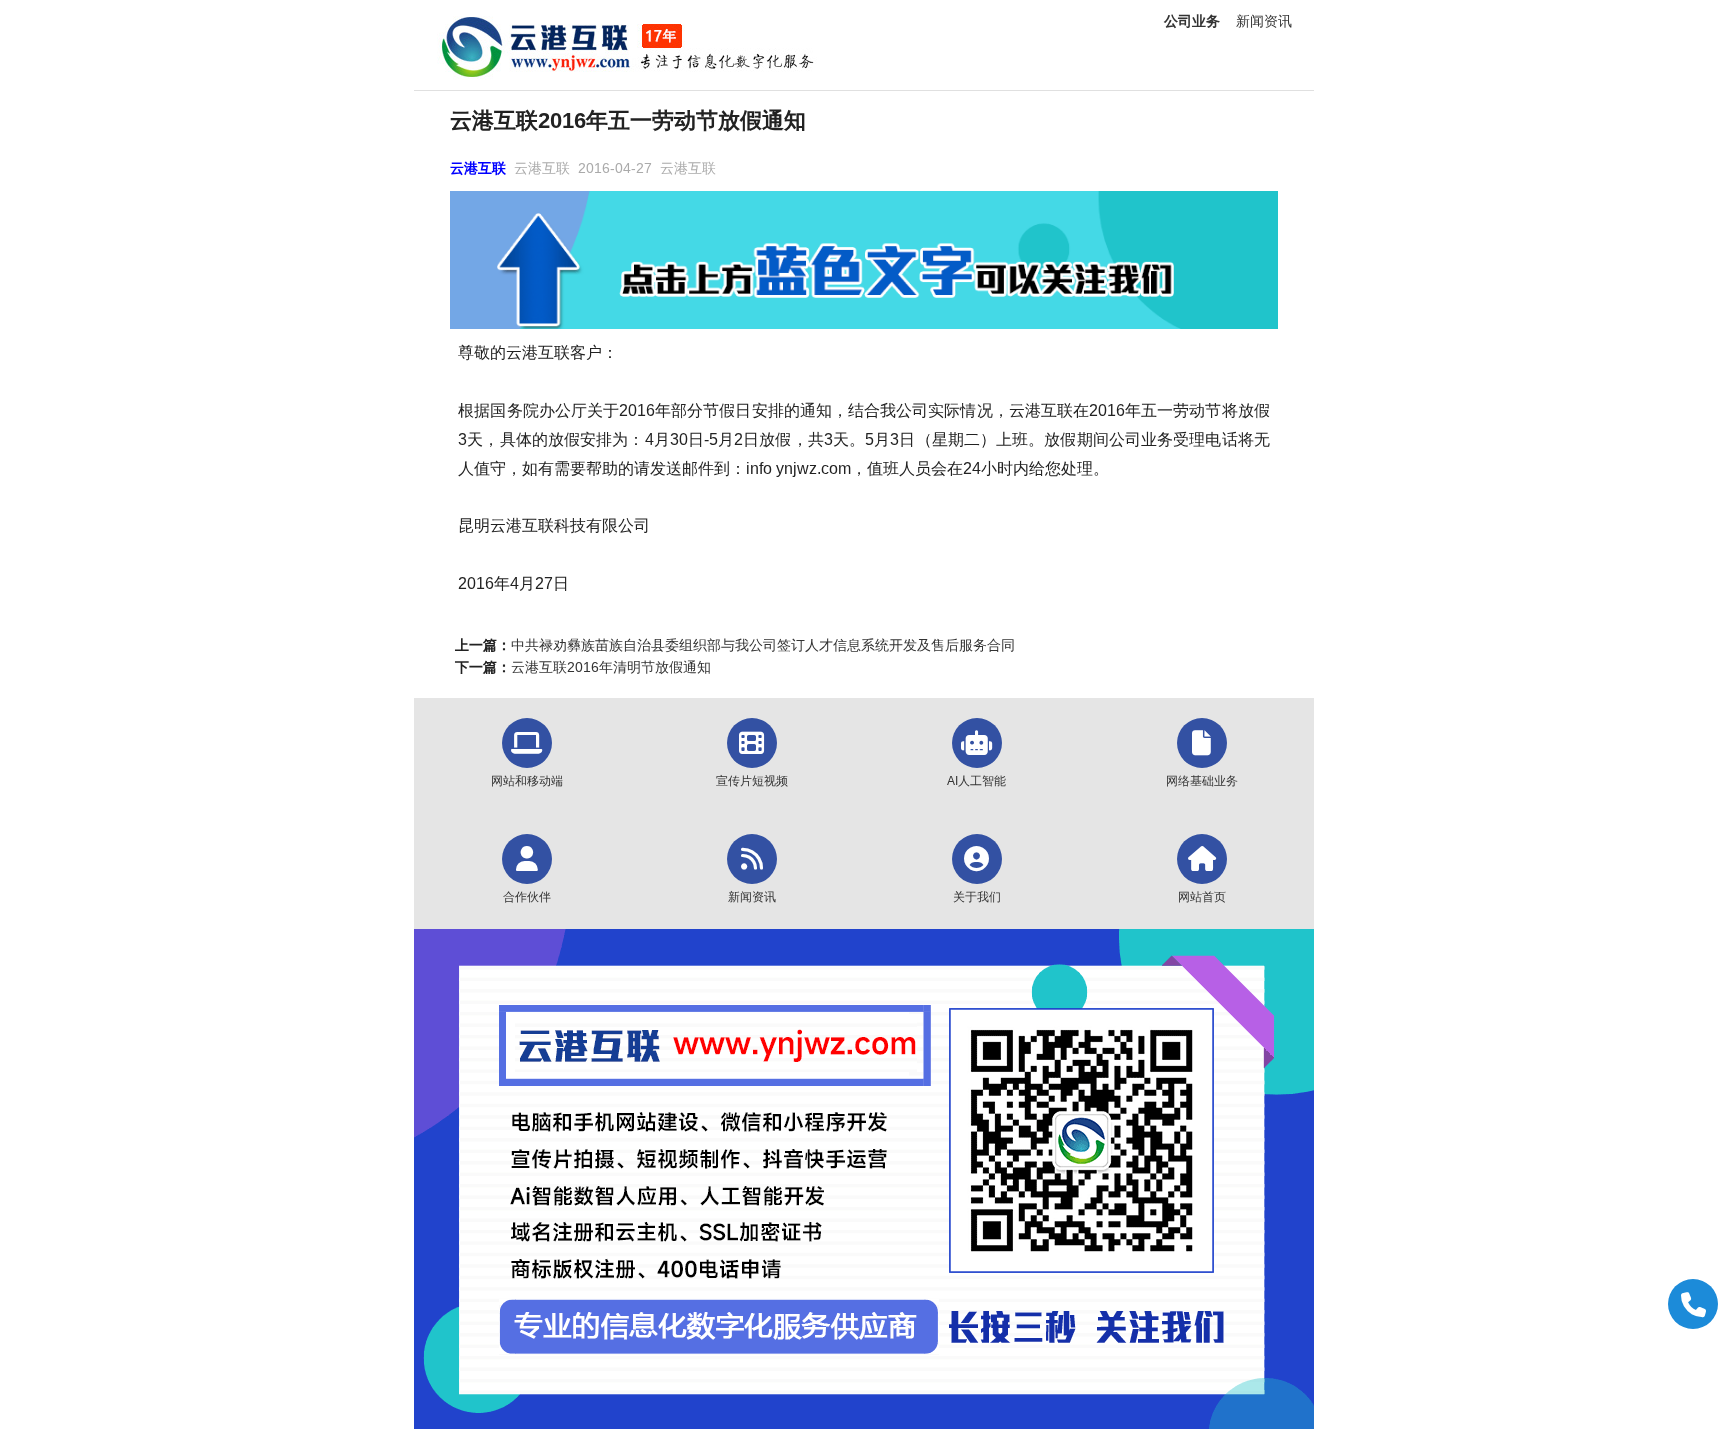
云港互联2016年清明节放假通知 (611, 667)
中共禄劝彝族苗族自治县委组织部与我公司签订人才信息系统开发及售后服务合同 (763, 645)
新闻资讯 (1264, 21)
